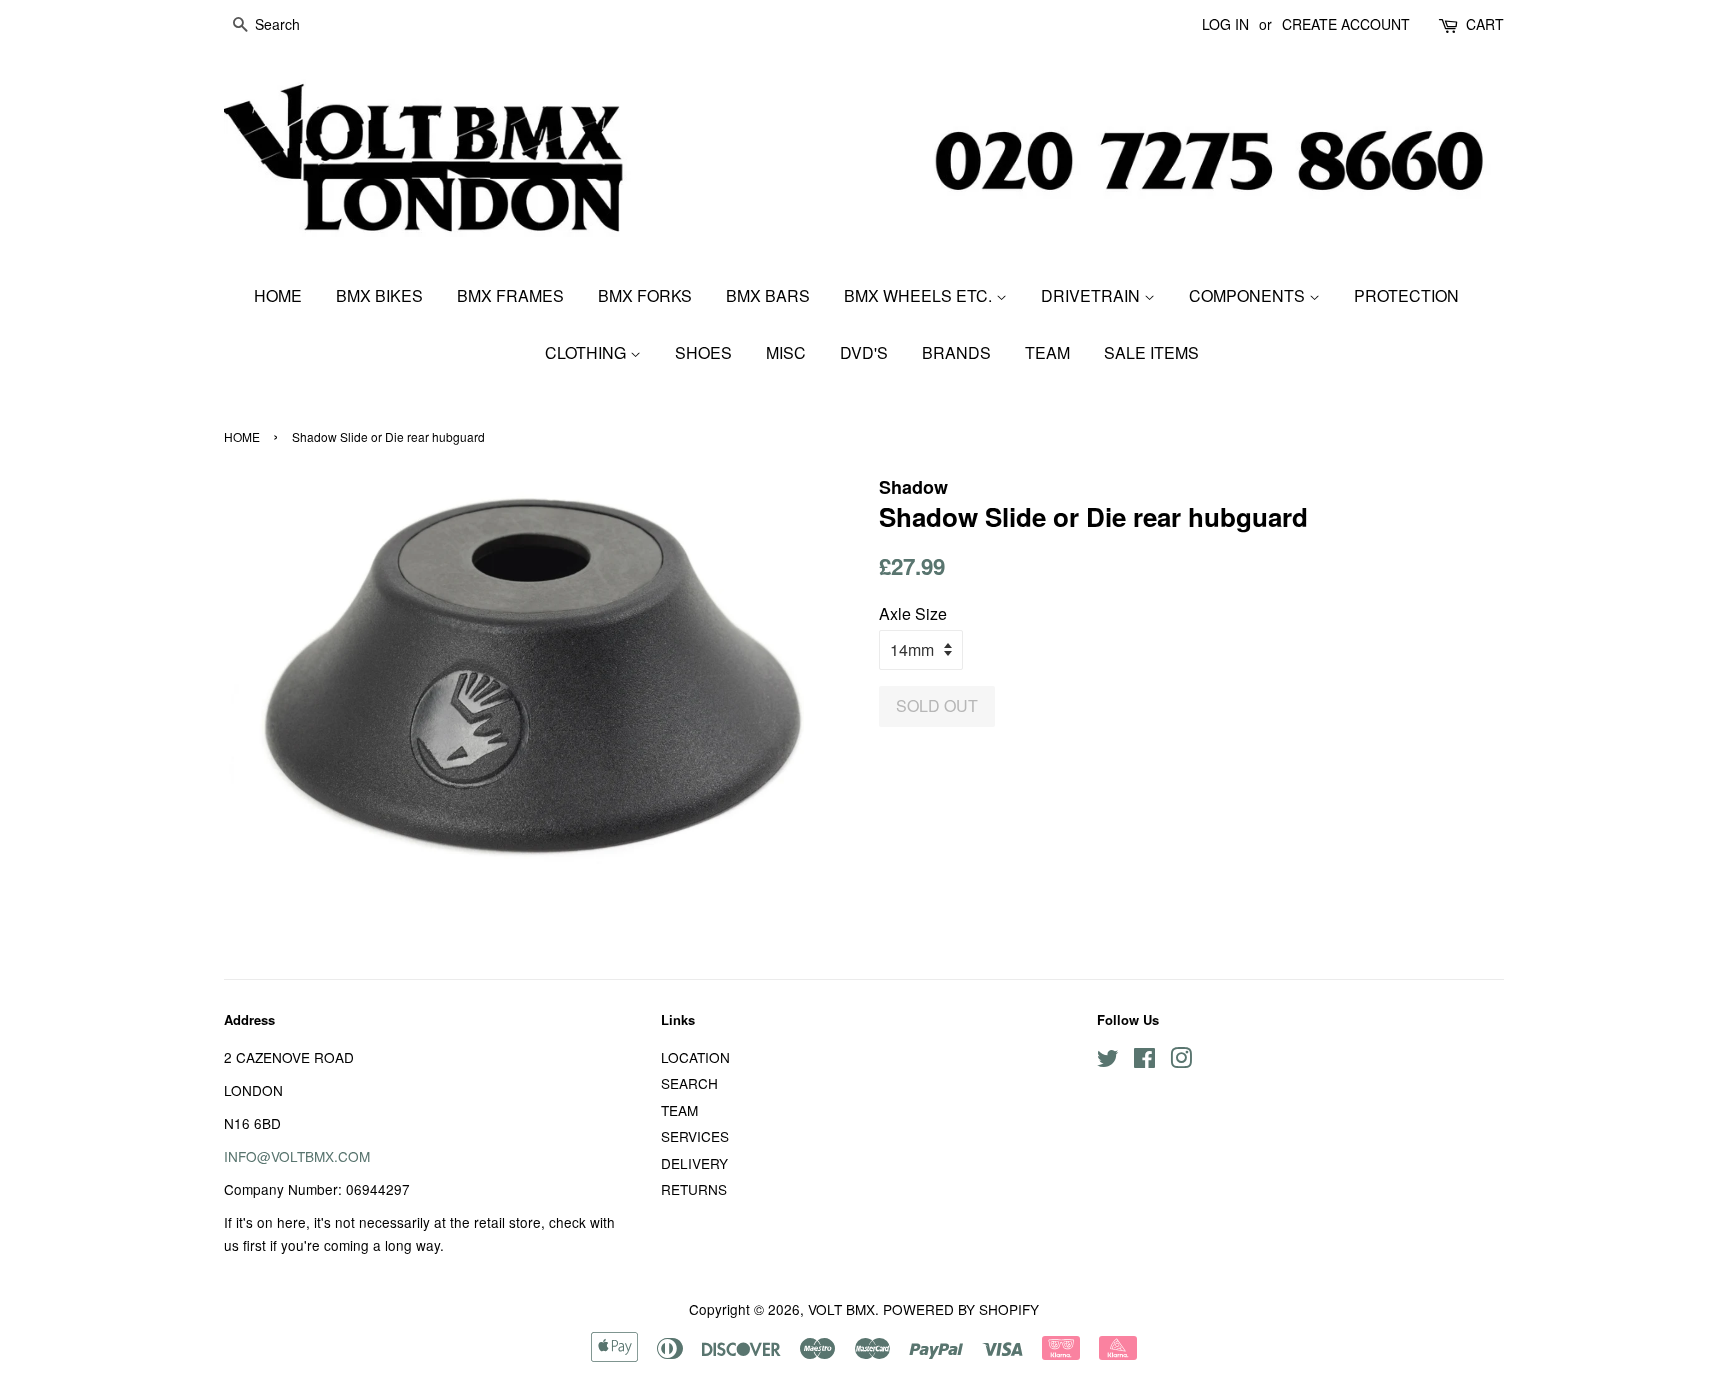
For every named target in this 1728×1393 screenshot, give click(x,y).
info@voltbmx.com (297, 1156)
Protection (1406, 295)
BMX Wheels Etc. (920, 295)
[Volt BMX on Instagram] (1181, 1061)
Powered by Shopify (961, 1309)
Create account (1346, 24)
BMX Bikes (379, 295)
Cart (1485, 24)
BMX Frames (510, 295)
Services (695, 1136)
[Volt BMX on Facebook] (1144, 1061)
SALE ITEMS (1151, 352)
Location (695, 1057)
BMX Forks (645, 295)
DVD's (864, 352)
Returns (694, 1189)
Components (1249, 295)
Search (689, 1083)
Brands (956, 352)
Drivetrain (1092, 295)
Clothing (587, 352)
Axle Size (913, 613)
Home (278, 295)
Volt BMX (841, 1309)
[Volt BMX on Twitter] (1108, 1061)
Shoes (703, 352)
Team (1047, 352)
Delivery (694, 1163)
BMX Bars (768, 295)
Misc (786, 352)
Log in (1225, 24)
